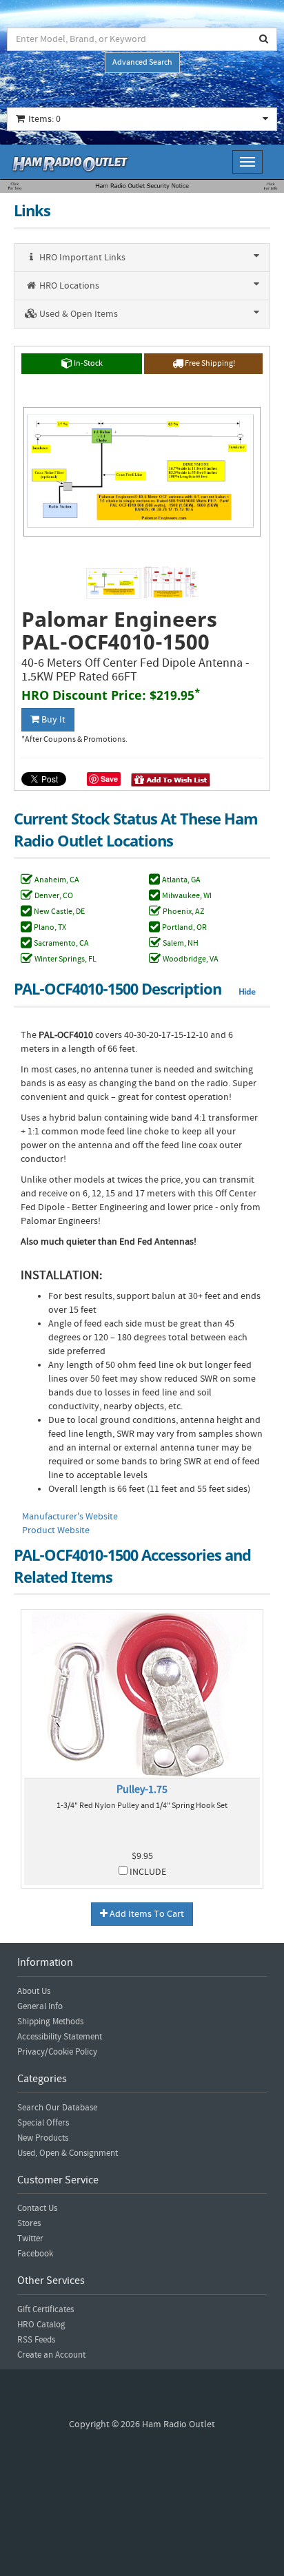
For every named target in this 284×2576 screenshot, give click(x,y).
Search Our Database (57, 2108)
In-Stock (88, 363)
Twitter (30, 2239)
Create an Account (51, 2355)
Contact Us (37, 2208)
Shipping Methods (50, 2022)
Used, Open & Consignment (68, 2153)
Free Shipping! (209, 363)
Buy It (52, 720)
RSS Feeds (36, 2340)
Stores (29, 2223)
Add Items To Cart (146, 1914)
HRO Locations (68, 286)
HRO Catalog (41, 2325)
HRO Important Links (81, 258)
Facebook (35, 2254)
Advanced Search (142, 62)
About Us (34, 1991)
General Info (40, 2006)
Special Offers (43, 2123)
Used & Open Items (78, 314)
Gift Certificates (45, 2309)
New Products (43, 2138)
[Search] (264, 39)
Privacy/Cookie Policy (57, 2052)
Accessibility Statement (60, 2037)
